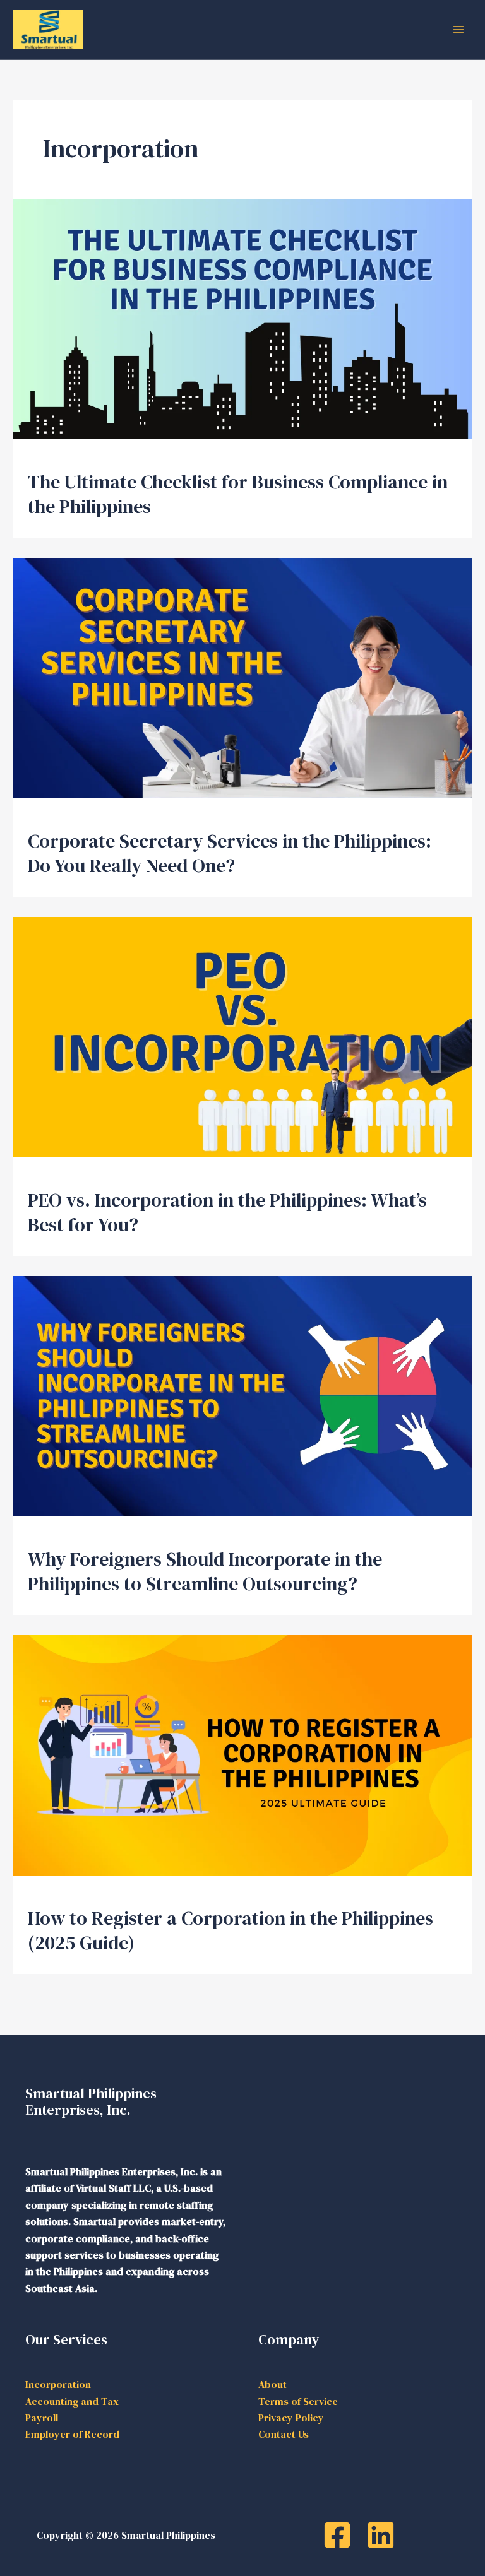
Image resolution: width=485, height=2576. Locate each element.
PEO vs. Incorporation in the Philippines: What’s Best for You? (227, 1212)
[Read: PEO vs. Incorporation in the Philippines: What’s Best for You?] (242, 1036)
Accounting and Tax (72, 2401)
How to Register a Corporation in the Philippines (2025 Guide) (231, 1930)
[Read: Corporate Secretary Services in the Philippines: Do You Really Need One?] (242, 676)
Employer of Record (72, 2434)
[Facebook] (337, 2535)
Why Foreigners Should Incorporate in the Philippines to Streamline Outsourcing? (205, 1571)
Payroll (42, 2418)
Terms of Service (298, 2401)
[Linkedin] (381, 2535)
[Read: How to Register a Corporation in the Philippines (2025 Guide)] (242, 1754)
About (272, 2384)
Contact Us (284, 2434)
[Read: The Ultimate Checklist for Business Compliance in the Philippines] (242, 317)
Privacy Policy (291, 2418)
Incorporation (58, 2384)
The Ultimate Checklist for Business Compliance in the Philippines (238, 494)
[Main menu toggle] (458, 30)
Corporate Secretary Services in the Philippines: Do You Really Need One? (230, 853)
